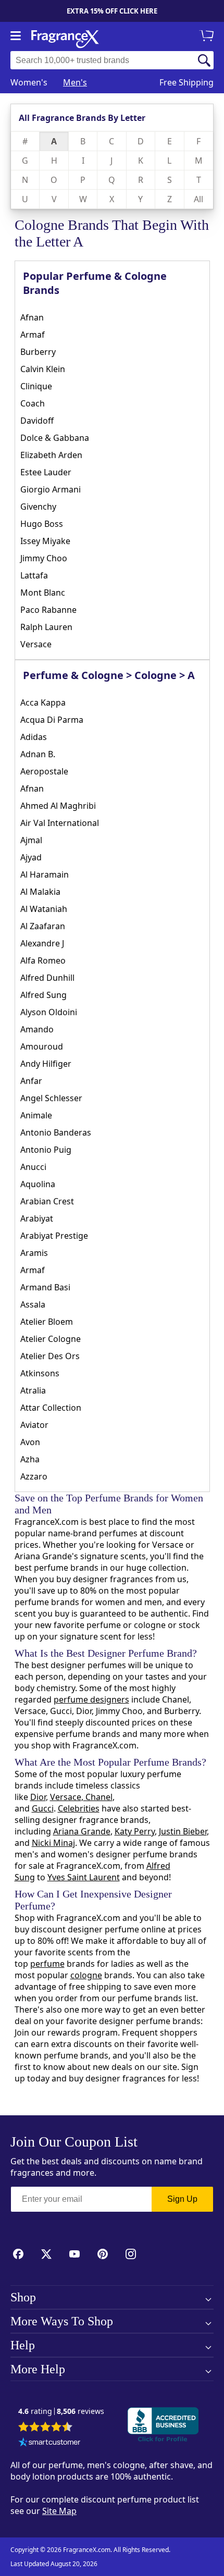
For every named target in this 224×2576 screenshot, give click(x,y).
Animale (36, 1115)
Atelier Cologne (51, 1339)
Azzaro (34, 1476)
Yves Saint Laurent (84, 1877)
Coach (33, 403)
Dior (38, 1797)
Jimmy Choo (44, 558)
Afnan (32, 317)
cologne (86, 1975)
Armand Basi (45, 1287)
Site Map (59, 2511)
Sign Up (182, 2199)
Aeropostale (44, 771)
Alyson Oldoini (49, 1012)
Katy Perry (135, 1831)
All (198, 199)
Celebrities (79, 1808)
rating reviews (61, 2412)
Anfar (31, 1081)
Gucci (43, 1808)
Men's (75, 82)
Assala (33, 1304)
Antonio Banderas (56, 1132)
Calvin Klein (43, 369)
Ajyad (31, 857)
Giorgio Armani (51, 489)
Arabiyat (37, 1218)
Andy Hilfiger (46, 1064)
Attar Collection (51, 1408)
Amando (37, 1029)
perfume (47, 1964)
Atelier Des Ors (50, 1356)
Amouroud (42, 1046)
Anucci (33, 1167)
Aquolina (38, 1184)
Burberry (38, 352)
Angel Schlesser (51, 1098)
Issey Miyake (45, 541)
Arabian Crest (47, 1201)
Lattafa (34, 575)
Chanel (98, 1797)
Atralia (33, 1390)
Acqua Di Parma (52, 720)
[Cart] (208, 36)
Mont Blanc (43, 593)
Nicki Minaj (53, 1843)
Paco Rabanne (48, 610)
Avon (30, 1442)
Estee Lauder (46, 472)
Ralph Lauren (46, 627)
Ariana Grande (82, 1831)
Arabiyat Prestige (54, 1236)
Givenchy (38, 507)
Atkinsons (40, 1373)
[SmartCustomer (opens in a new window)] (49, 2443)
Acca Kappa (43, 702)
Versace (36, 644)
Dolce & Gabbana (55, 438)
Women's (29, 82)
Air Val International (60, 823)
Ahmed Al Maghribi (58, 806)
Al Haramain (45, 874)
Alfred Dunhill (47, 978)
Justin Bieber (183, 1831)
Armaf (33, 335)
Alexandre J (42, 943)
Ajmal (31, 840)
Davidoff (37, 421)
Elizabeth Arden (51, 455)
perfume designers (91, 1699)
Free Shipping (186, 82)
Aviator (34, 1425)
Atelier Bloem (47, 1322)
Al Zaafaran (43, 926)
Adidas (34, 737)
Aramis (34, 1253)
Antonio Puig (46, 1150)
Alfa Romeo (43, 960)
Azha (30, 1459)
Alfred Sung (43, 995)
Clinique (36, 386)
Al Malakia (40, 892)
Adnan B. (38, 754)
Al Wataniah (44, 909)
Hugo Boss (42, 524)
